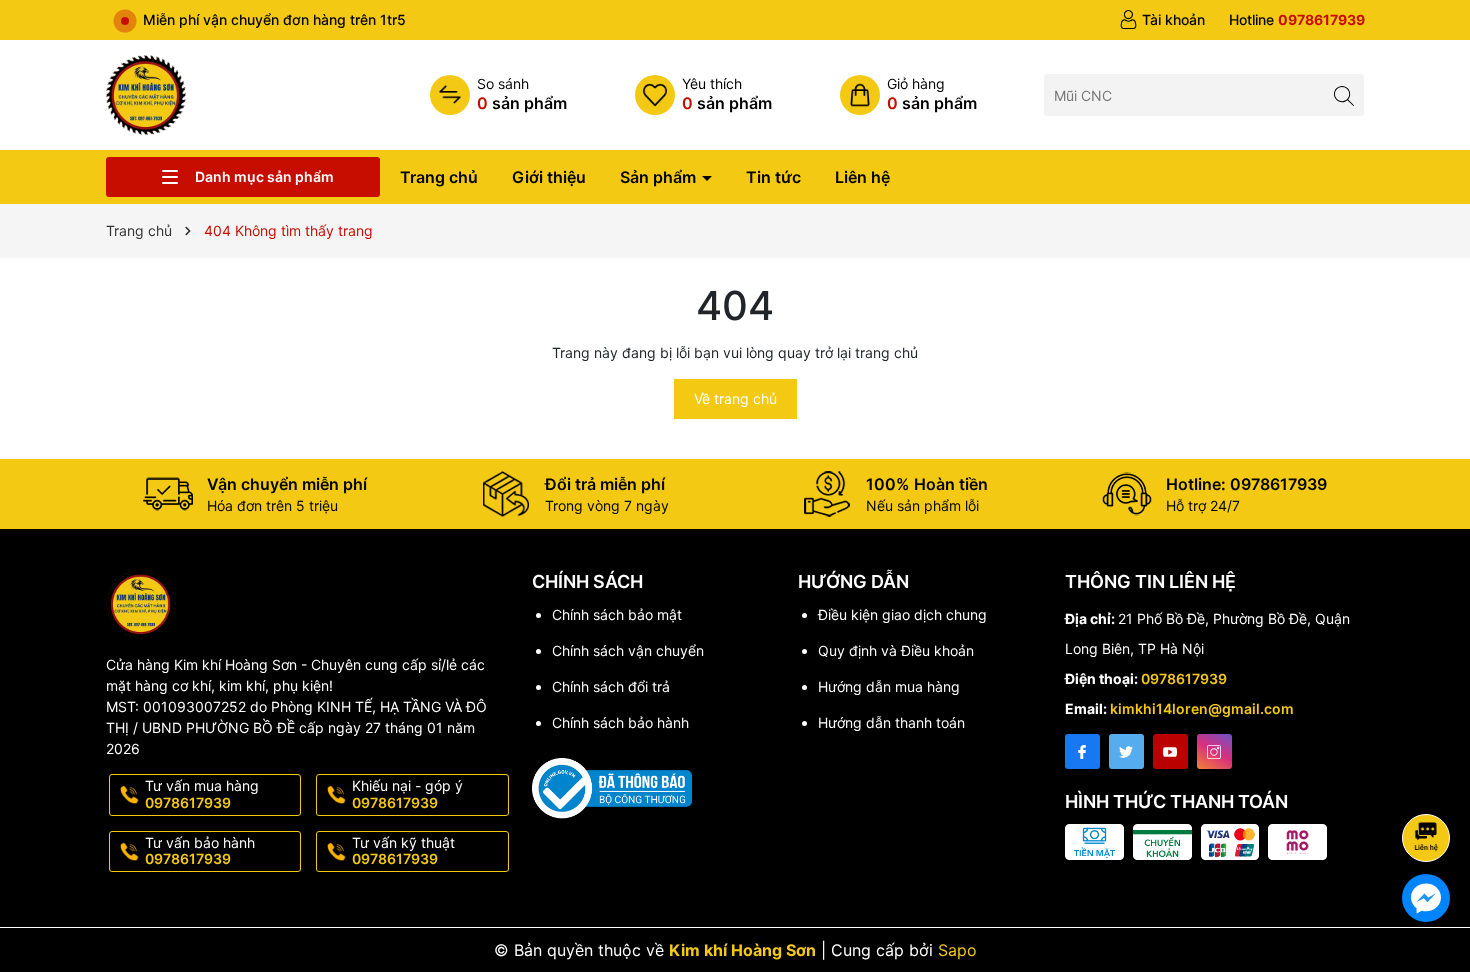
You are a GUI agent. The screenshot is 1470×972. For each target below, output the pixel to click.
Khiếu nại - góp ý (407, 794)
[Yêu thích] (703, 95)
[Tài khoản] (1162, 20)
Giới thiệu (549, 177)
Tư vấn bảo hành (200, 851)
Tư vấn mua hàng (202, 794)
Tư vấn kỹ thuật (403, 851)
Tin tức (773, 177)
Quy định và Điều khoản (896, 650)
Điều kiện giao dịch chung (902, 614)
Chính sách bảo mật (617, 614)
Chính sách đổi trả (611, 686)
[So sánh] (498, 95)
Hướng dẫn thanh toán (891, 722)
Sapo (957, 950)
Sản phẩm (660, 177)
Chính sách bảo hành (620, 722)
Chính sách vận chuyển (628, 650)
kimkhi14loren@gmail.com (1202, 708)
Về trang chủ (735, 398)
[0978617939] (1297, 20)
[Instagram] (1214, 751)
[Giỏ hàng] (908, 95)
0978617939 (1184, 678)
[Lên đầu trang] (1429, 784)
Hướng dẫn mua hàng (889, 686)
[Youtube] (1170, 751)
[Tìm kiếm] (1343, 94)
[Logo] (146, 93)
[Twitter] (1126, 751)
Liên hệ (862, 177)
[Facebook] (1082, 751)
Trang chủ (439, 177)
